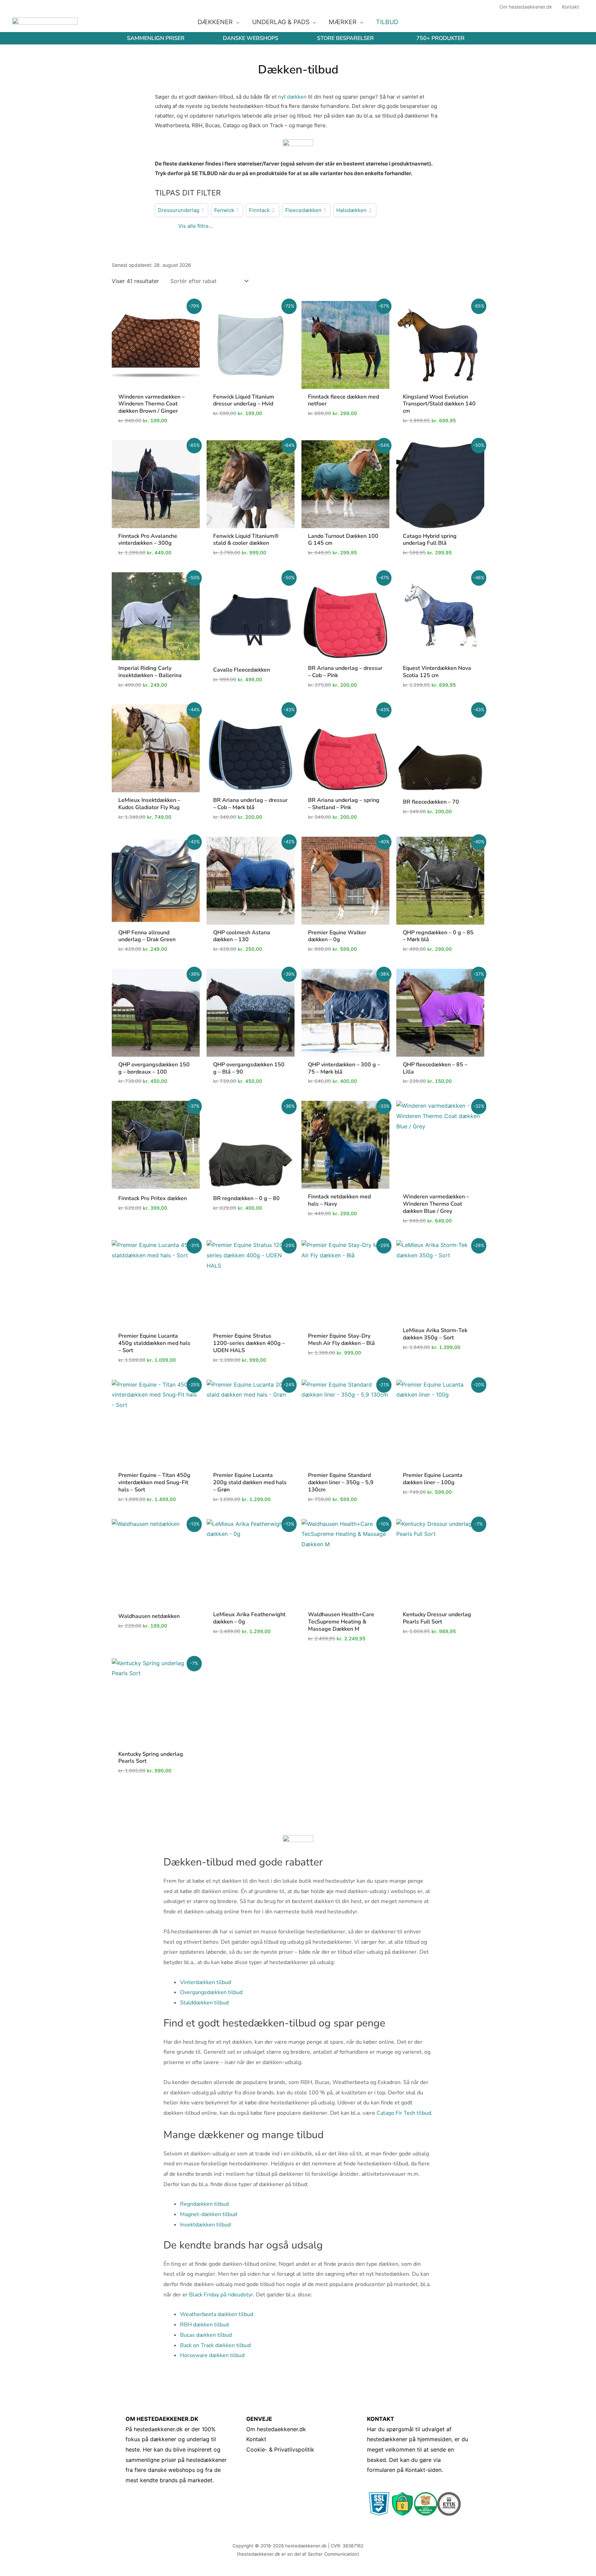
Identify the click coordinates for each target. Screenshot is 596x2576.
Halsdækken (351, 210)
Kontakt (256, 2439)
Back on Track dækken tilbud (215, 2345)
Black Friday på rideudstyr (221, 2295)
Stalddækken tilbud (204, 2003)
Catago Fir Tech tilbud (404, 2113)
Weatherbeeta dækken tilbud (217, 2314)
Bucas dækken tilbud (206, 2335)
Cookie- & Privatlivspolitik (280, 2449)
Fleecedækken (303, 210)
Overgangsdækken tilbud (211, 1992)
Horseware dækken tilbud (212, 2355)
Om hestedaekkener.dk (276, 2429)
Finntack (259, 210)
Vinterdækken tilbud (206, 1982)
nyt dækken (292, 97)
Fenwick (224, 210)
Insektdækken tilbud (205, 2225)
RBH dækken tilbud (204, 2325)
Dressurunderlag (179, 210)
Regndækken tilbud (204, 2204)
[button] (236, 22)
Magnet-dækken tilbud (208, 2214)
